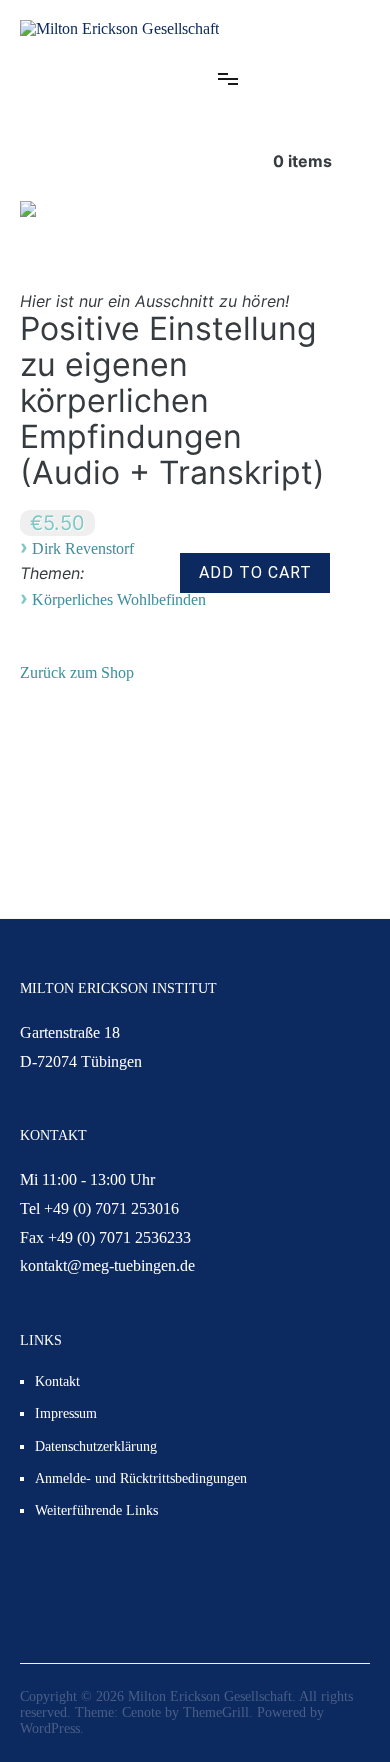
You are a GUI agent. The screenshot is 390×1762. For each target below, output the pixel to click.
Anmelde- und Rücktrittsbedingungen (141, 1478)
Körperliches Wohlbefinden (119, 599)
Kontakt (57, 1381)
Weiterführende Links (96, 1510)
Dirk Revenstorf (83, 548)
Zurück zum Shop (77, 672)
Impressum (66, 1413)
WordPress (50, 1728)
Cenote (141, 1712)
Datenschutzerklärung (96, 1446)
